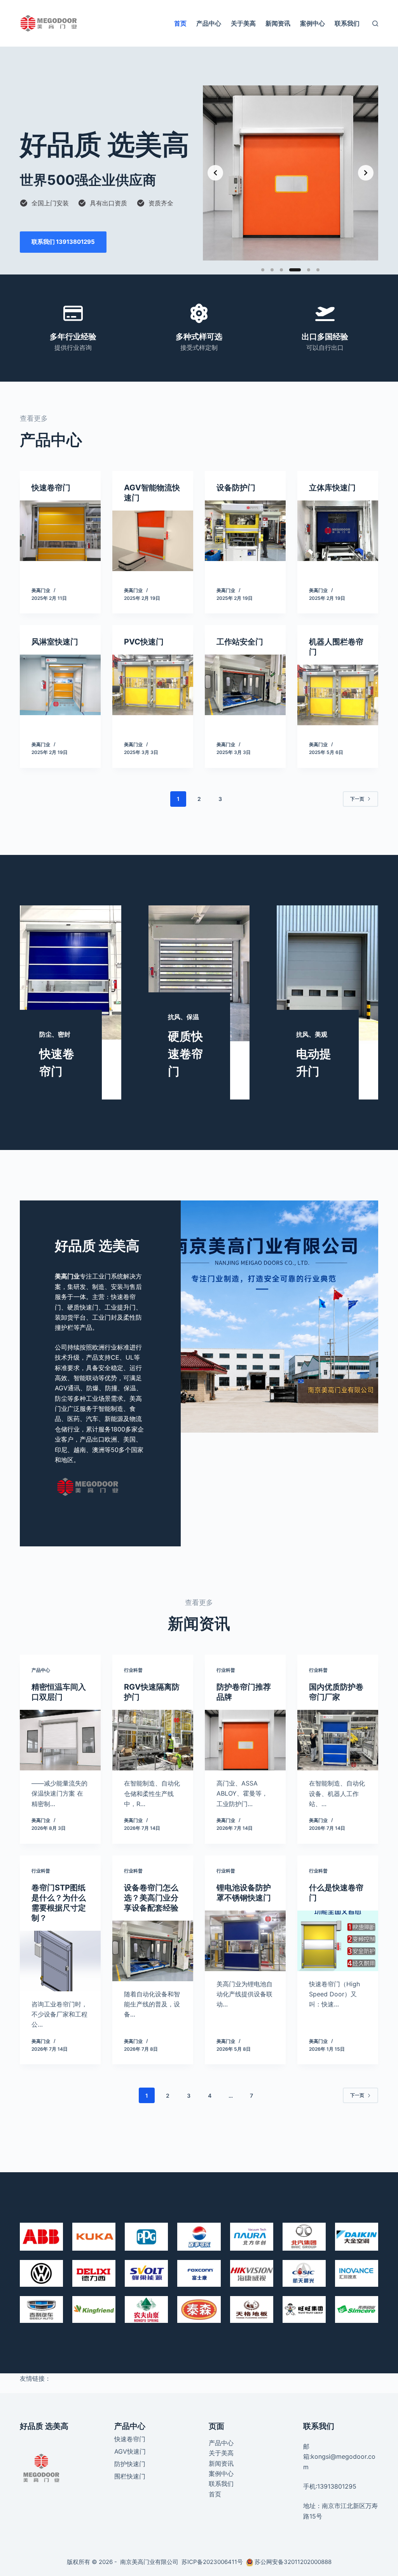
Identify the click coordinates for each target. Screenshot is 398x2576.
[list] (291, 173)
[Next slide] (366, 173)
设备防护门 (236, 488)
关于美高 (243, 23)
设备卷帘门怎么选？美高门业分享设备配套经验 (151, 1898)
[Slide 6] (318, 270)
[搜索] (375, 23)
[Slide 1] (263, 270)
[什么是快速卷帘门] (338, 1941)
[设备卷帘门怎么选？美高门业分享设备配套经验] (153, 1951)
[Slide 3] (281, 270)
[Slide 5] (309, 270)
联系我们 (347, 23)
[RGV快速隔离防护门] (153, 1740)
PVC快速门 (144, 642)
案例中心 (312, 23)
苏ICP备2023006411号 (213, 2562)
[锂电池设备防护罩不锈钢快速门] (245, 1941)
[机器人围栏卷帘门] (338, 695)
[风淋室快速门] (60, 685)
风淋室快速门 (55, 642)
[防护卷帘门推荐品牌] (245, 1740)
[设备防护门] (245, 531)
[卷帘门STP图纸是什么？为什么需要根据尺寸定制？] (60, 1961)
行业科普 (133, 1670)
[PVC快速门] (153, 685)
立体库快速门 (332, 488)
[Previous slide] (215, 173)
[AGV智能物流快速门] (153, 541)
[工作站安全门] (245, 685)
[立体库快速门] (338, 531)
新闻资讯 (278, 23)
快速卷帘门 (51, 488)
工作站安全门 (240, 642)
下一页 (357, 799)
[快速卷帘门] (60, 531)
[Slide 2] (272, 270)
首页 (180, 23)
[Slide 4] (295, 270)
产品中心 (209, 23)
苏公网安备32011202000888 (293, 2562)
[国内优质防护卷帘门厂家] (338, 1740)
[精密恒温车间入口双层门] (60, 1740)
